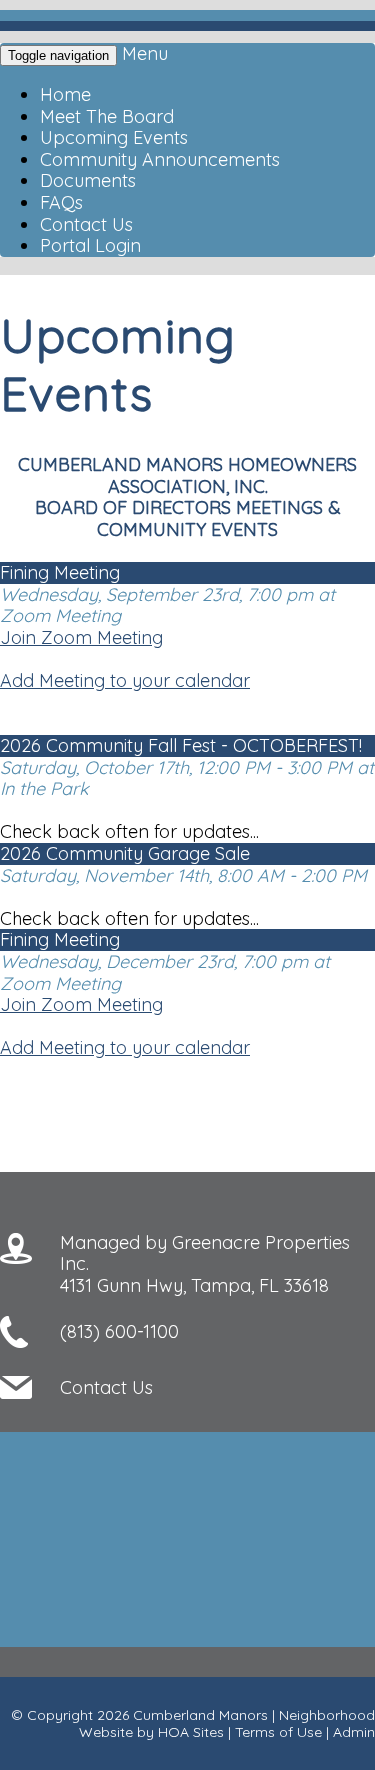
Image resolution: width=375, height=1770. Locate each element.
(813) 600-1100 (119, 1331)
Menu (145, 53)
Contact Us (86, 224)
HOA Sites (191, 1732)
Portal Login (90, 245)
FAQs (61, 202)
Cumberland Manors (200, 1715)
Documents (88, 180)
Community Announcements (160, 159)
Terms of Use (278, 1732)
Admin (354, 1732)
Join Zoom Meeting (81, 637)
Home (65, 94)
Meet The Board (107, 116)
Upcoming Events (114, 137)
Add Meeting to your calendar (125, 680)
